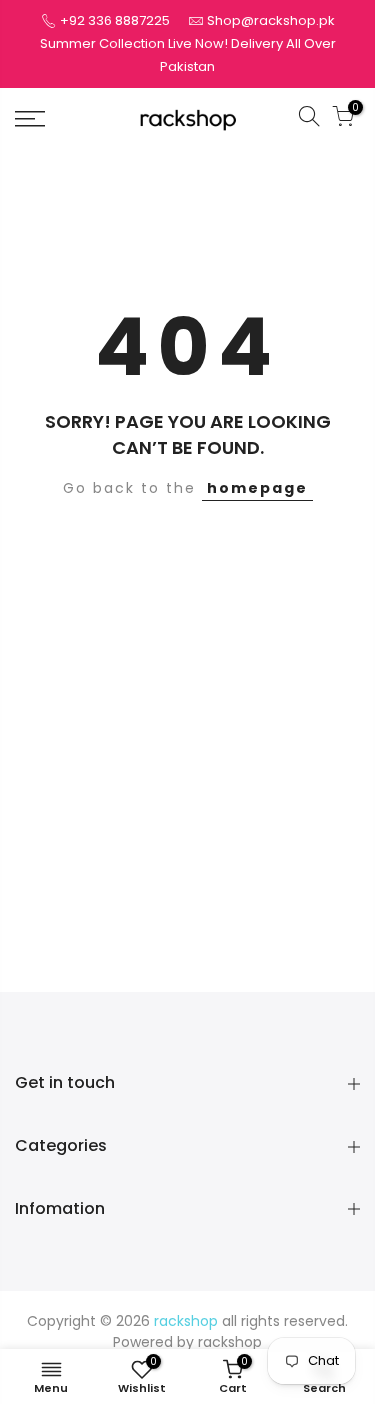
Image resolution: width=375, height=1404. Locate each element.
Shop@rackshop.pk (271, 20)
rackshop (230, 1342)
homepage (257, 488)
